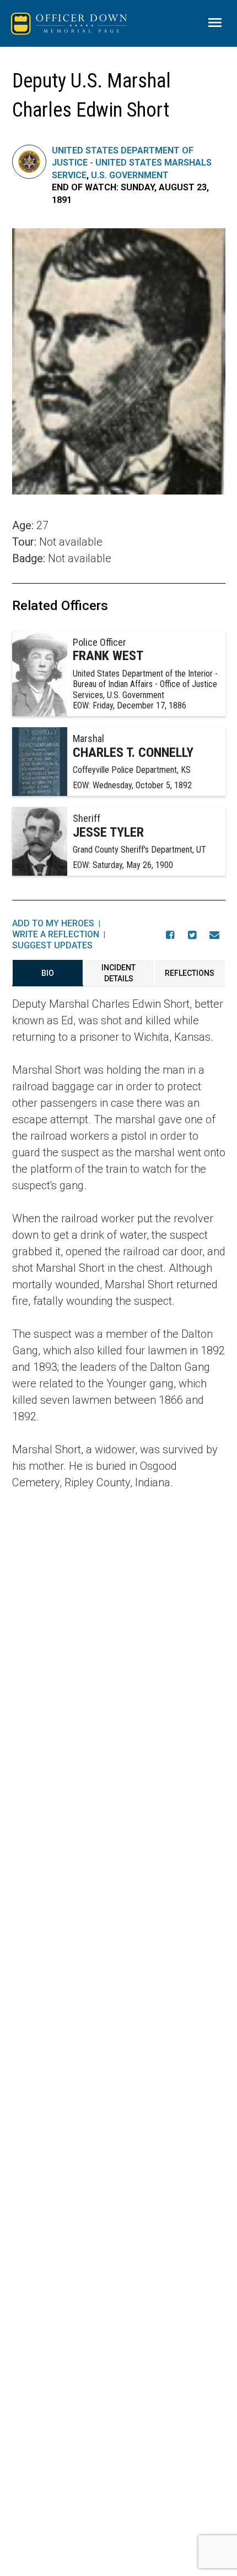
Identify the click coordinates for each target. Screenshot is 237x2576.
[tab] (48, 973)
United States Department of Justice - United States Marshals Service (132, 163)
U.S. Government (130, 175)
